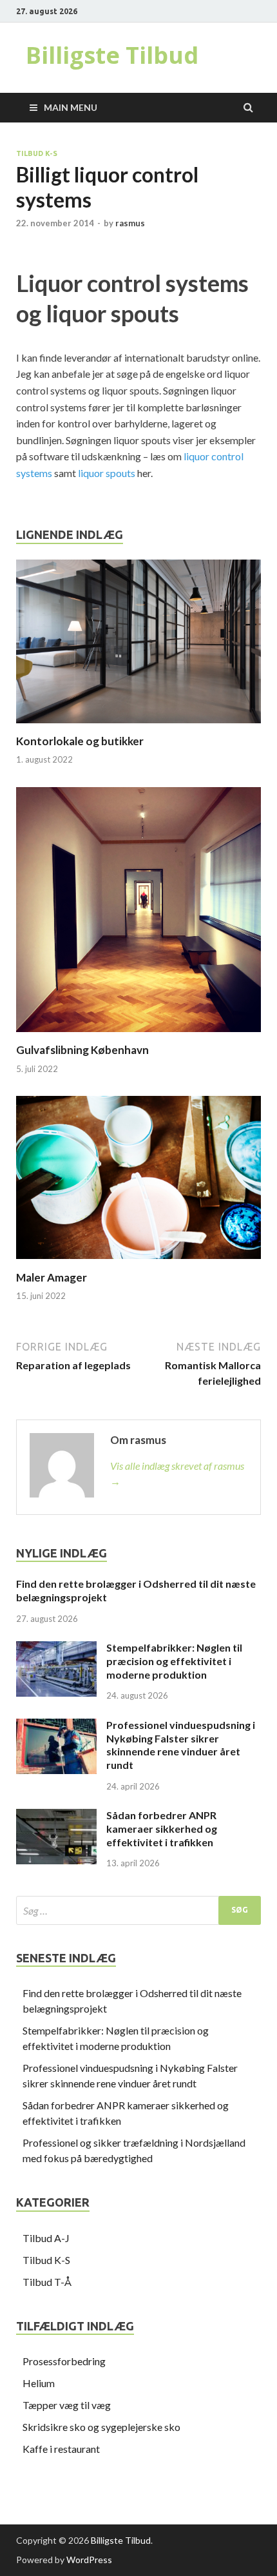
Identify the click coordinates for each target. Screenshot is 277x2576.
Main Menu (71, 107)
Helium (39, 2383)
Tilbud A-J (46, 2238)
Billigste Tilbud (112, 55)
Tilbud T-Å (47, 2282)
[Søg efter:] (138, 1910)
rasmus (130, 223)
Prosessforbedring (64, 2361)
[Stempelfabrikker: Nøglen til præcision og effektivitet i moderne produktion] (56, 1649)
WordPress (89, 2560)
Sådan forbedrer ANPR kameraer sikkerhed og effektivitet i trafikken (162, 1829)
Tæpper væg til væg (67, 2405)
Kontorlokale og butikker (80, 741)
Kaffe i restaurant (61, 2449)
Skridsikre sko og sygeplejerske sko (101, 2427)
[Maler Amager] (138, 1263)
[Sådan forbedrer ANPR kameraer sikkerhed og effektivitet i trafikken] (56, 1816)
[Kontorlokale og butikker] (138, 726)
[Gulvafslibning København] (138, 1035)
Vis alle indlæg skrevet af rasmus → (177, 1473)
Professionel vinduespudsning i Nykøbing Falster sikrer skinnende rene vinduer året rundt (181, 1745)
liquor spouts (107, 473)
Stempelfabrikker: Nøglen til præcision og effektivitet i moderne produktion (174, 1661)
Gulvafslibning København (82, 1050)
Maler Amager (52, 1277)
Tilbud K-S (37, 153)
